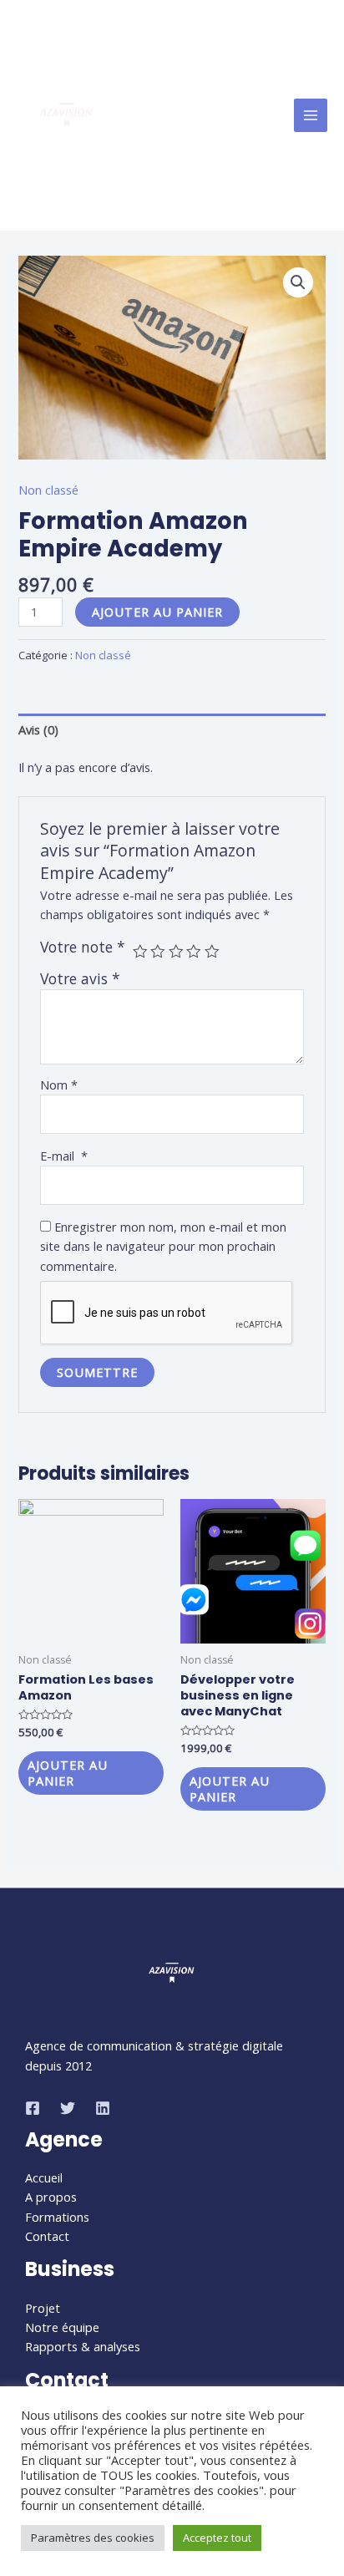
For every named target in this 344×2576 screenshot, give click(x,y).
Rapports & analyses (83, 2346)
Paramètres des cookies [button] (93, 2538)
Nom (59, 1085)
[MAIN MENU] (311, 115)
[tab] (172, 729)
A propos (51, 2197)
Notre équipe (62, 2327)
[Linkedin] (103, 2108)
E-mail (64, 1156)
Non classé (48, 490)
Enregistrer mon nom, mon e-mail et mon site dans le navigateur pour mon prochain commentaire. (163, 1246)
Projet (43, 2308)
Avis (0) (38, 729)
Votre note (83, 947)
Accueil (44, 2177)
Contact (47, 2236)
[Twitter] (68, 2108)
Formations (57, 2217)
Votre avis (80, 978)
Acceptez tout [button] (217, 2538)
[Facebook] (33, 2108)
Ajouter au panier (157, 612)
